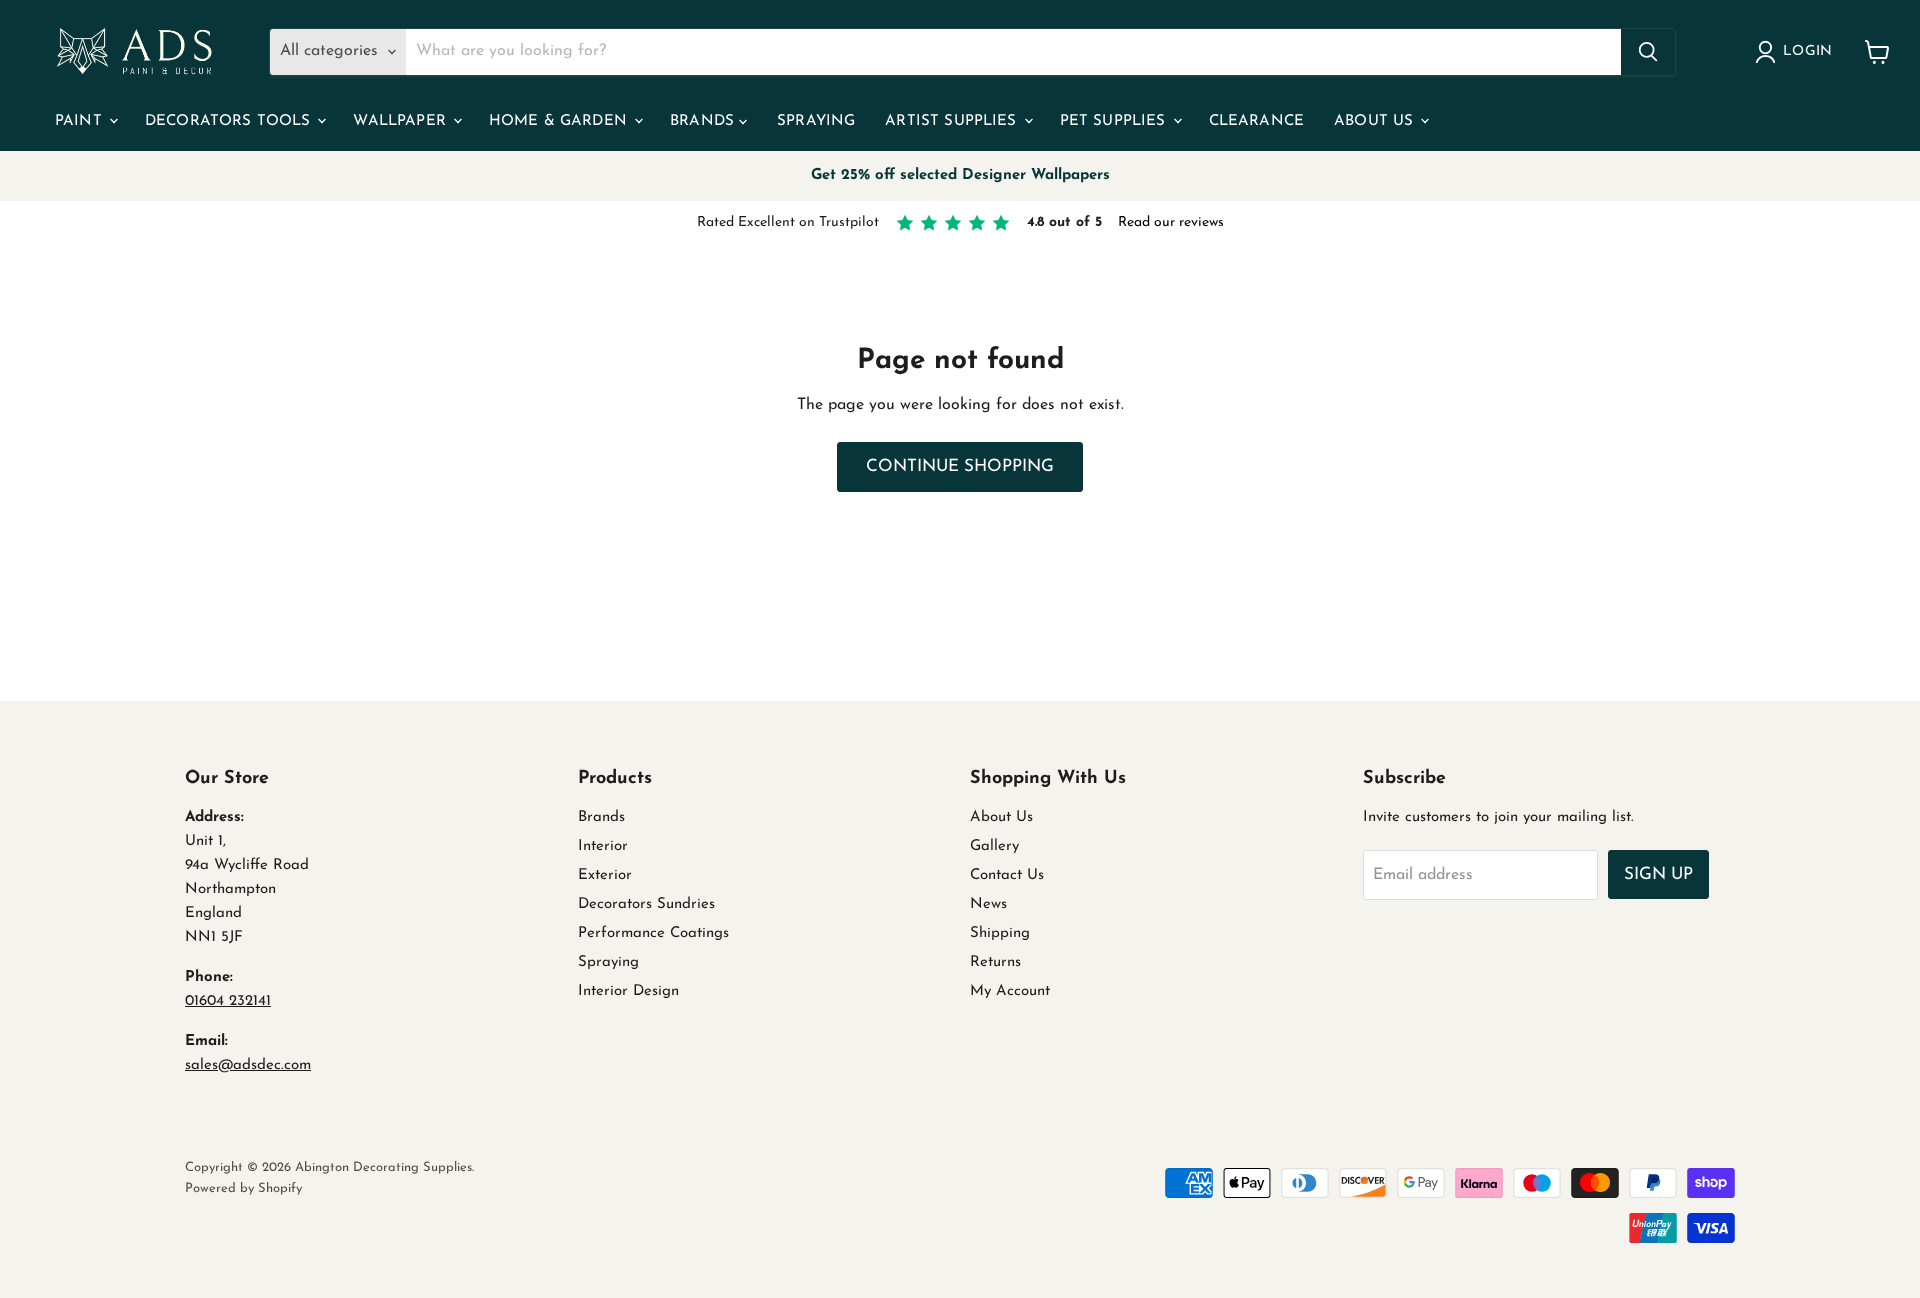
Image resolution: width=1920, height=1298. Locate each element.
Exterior (605, 875)
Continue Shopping (960, 466)
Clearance (1256, 121)
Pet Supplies (1115, 121)
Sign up (1658, 874)
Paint (81, 121)
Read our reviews (1171, 222)
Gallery (994, 846)
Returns (995, 962)
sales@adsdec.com (248, 1065)
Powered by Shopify (243, 1188)
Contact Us (1007, 875)
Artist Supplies (953, 121)
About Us (1376, 121)
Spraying (816, 121)
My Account (1010, 991)
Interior (603, 846)
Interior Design (628, 991)
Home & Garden (560, 121)
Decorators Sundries (646, 904)
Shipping (1000, 933)
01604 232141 (228, 1001)
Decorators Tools (230, 121)
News (988, 904)
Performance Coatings (653, 933)
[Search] (1648, 52)
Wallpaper (402, 121)
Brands (704, 121)
